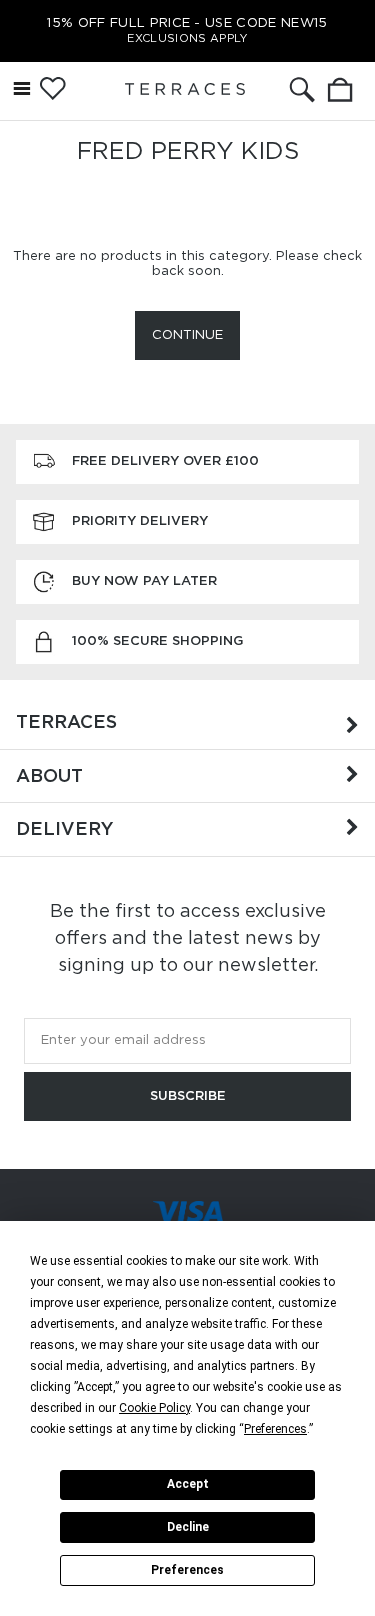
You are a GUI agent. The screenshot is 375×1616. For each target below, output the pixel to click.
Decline (188, 1527)
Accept (188, 1484)
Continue (187, 334)
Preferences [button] (275, 1429)
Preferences (187, 1570)
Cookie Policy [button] (154, 1408)
